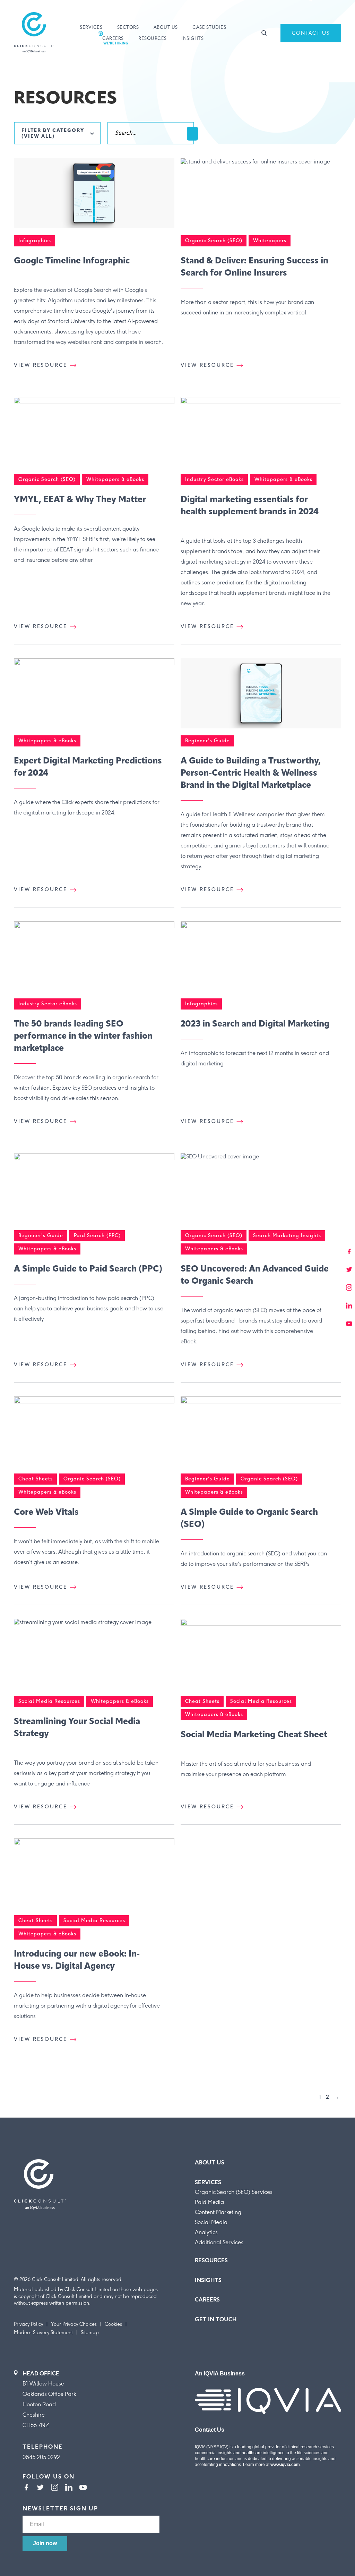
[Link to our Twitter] (40, 2488)
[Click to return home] (34, 33)
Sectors (128, 28)
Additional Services (219, 2242)
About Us (166, 28)
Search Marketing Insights (287, 1236)
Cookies (113, 2324)
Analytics (206, 2232)
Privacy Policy (28, 2324)
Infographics (35, 241)
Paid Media (209, 2202)
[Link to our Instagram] (55, 2488)
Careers (113, 39)
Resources (153, 39)
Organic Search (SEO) (214, 241)
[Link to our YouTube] (83, 2488)
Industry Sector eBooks (214, 479)
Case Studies (209, 28)
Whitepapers (270, 241)
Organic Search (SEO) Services (234, 2192)
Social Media (211, 2222)
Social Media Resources (49, 1701)
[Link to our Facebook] (26, 2488)
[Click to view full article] (94, 197)
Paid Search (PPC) (97, 1236)
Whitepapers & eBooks (115, 479)
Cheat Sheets (36, 1479)
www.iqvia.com (285, 2465)
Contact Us (311, 33)
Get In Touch (216, 2319)
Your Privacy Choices (74, 2324)
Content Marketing (218, 2212)
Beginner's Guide (207, 741)
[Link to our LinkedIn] (69, 2488)
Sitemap (90, 2333)
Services (91, 28)
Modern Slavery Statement (43, 2333)
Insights (192, 39)
